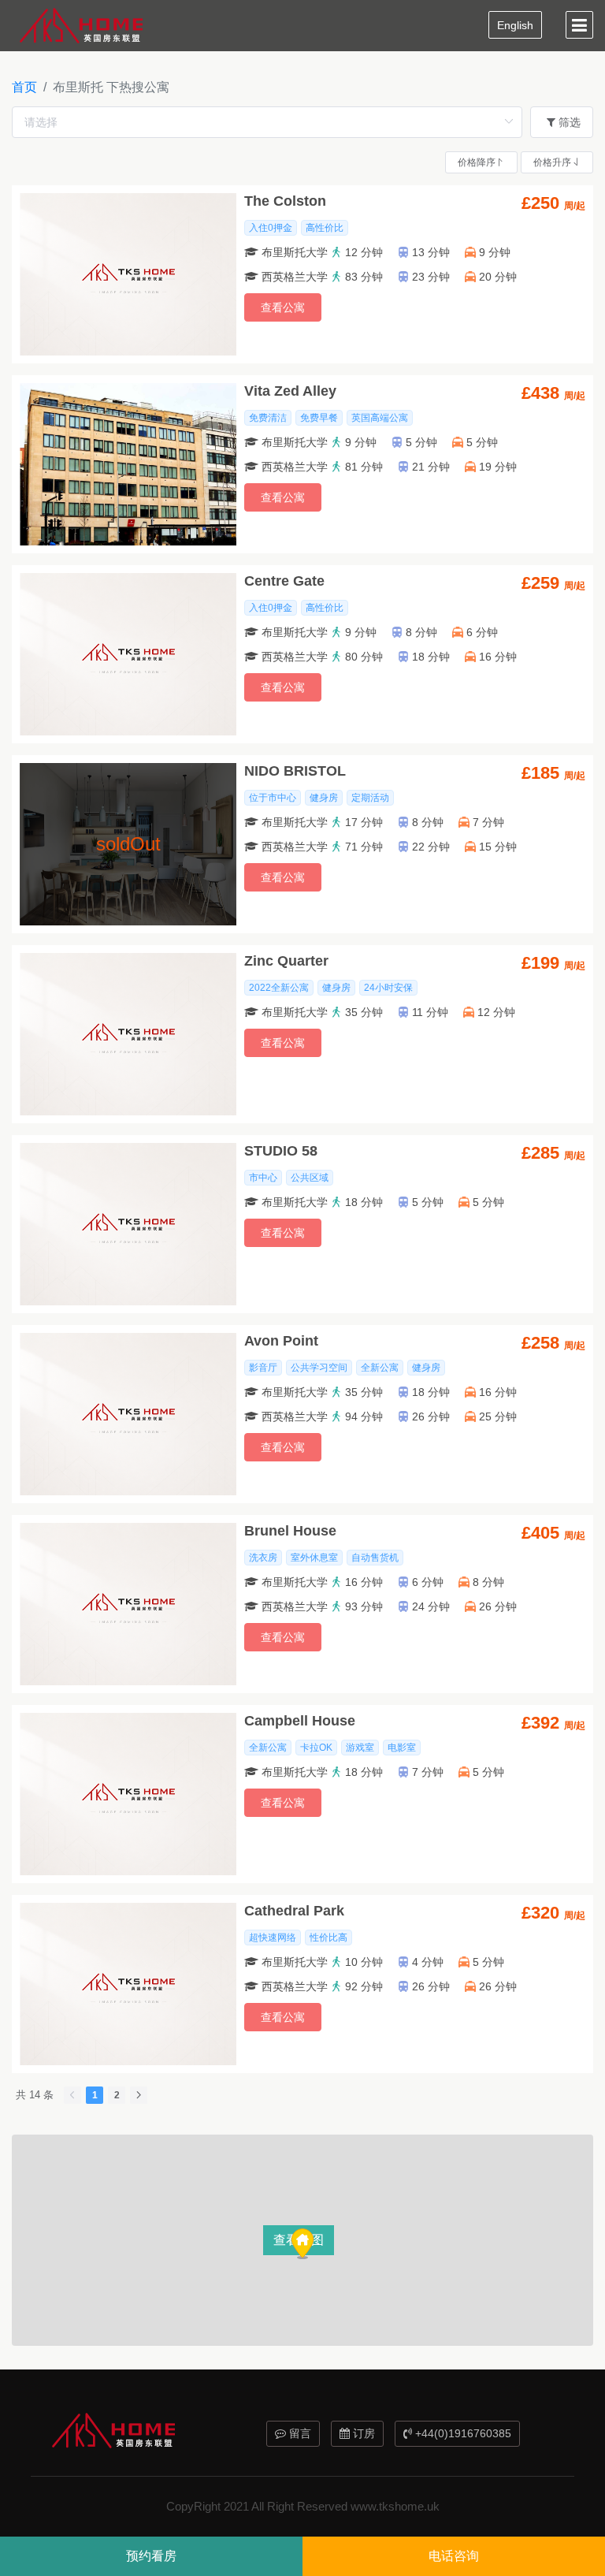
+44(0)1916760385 (462, 2433)
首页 (24, 87)
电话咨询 (454, 2556)
